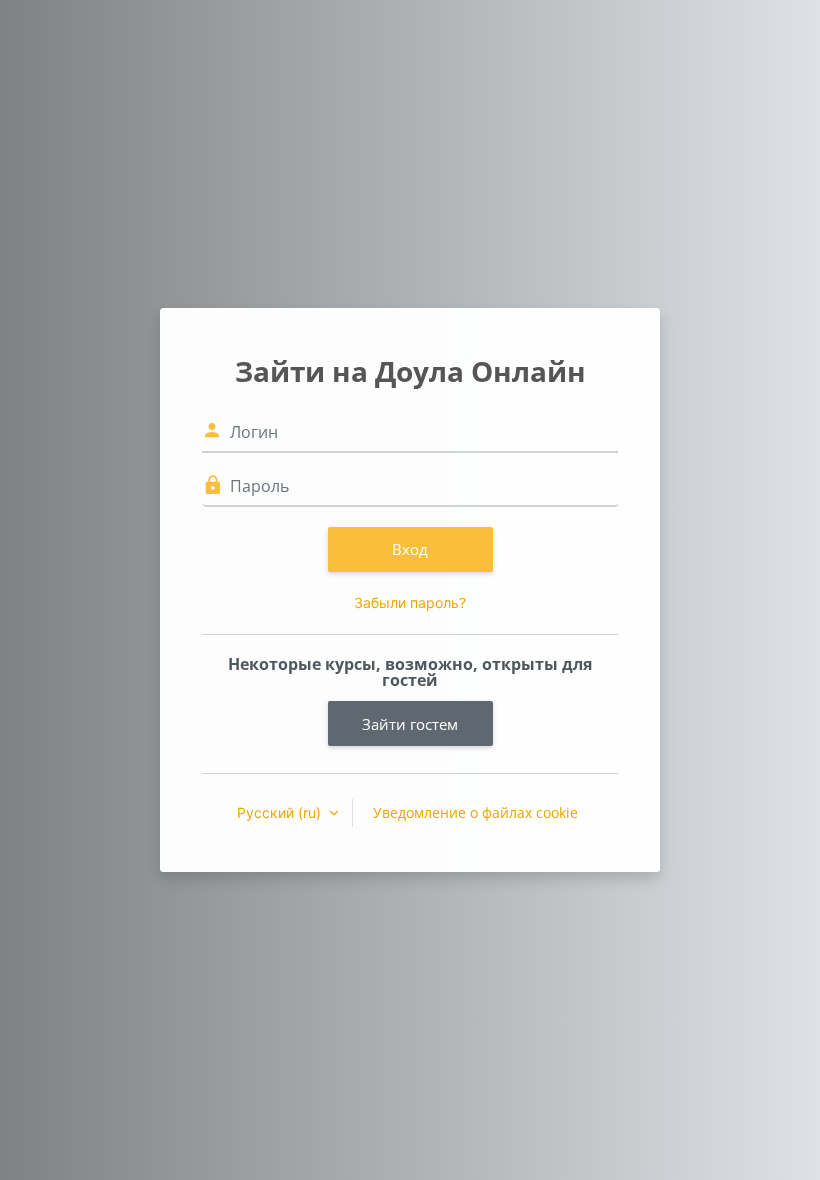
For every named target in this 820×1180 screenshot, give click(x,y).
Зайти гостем (410, 724)
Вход (410, 549)
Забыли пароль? (410, 602)
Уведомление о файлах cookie (475, 812)
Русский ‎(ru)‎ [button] (281, 812)
